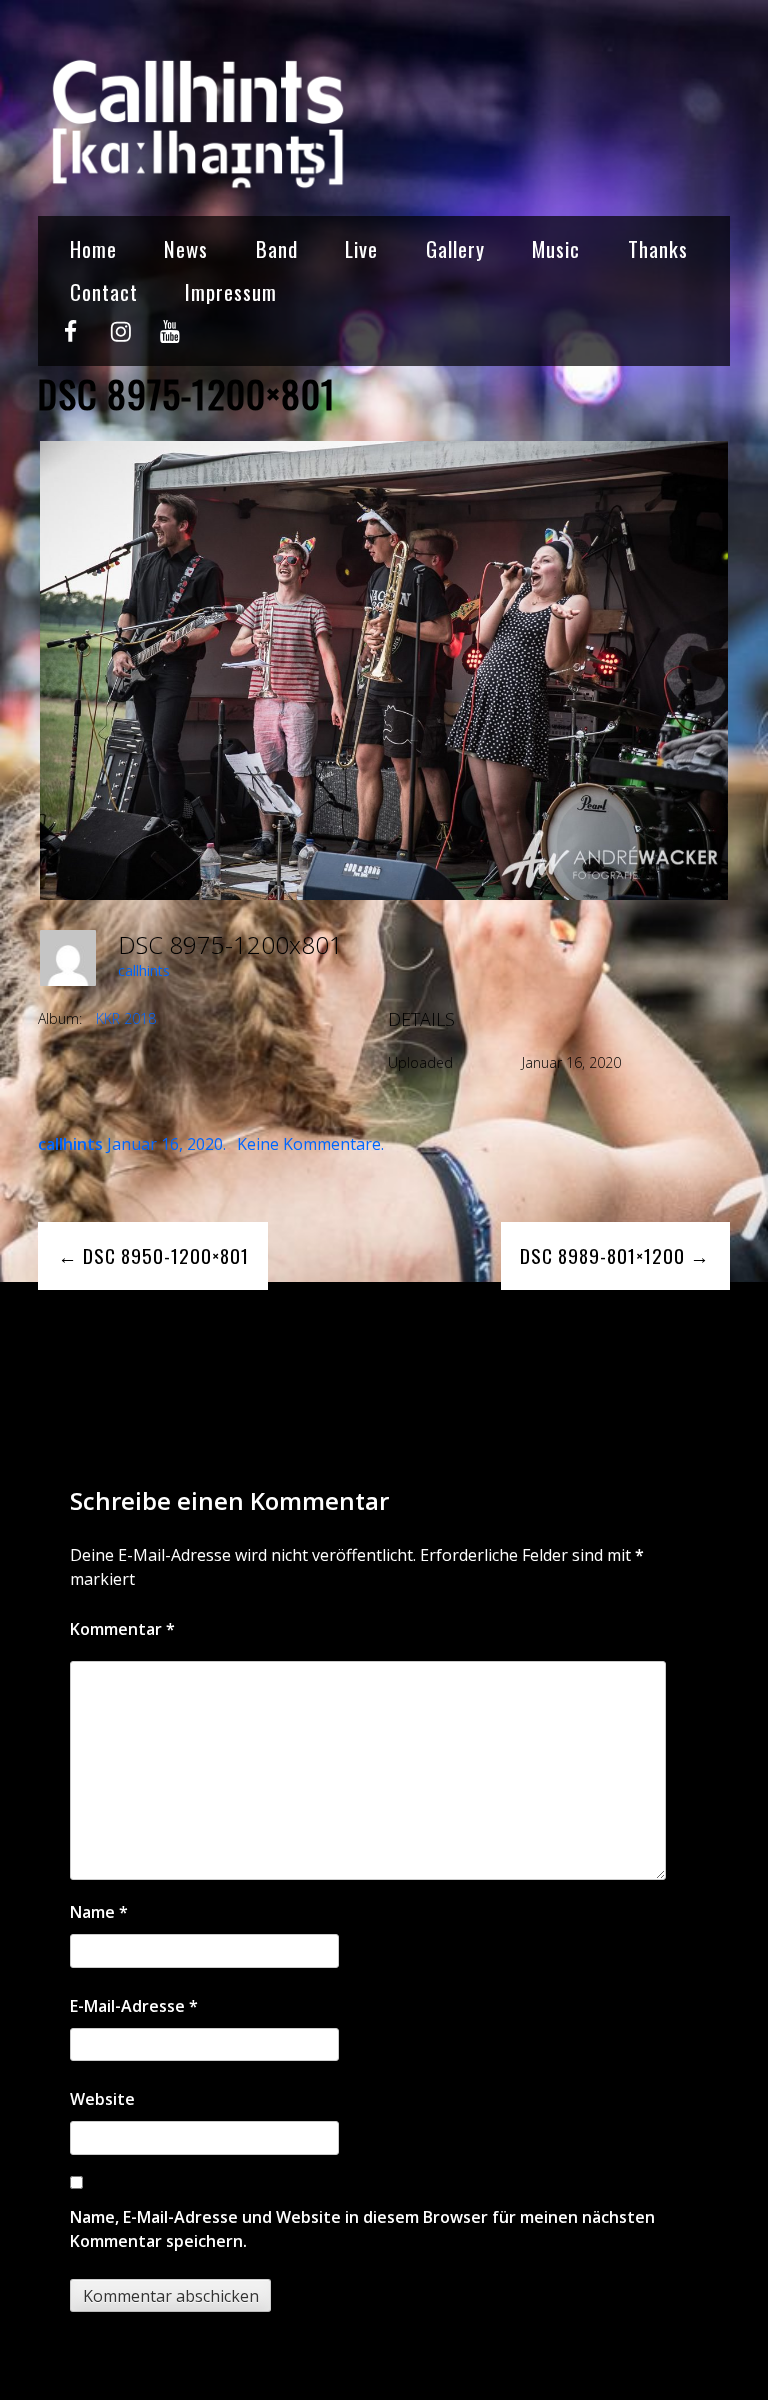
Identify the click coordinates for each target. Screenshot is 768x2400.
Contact (104, 291)
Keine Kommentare (309, 1144)
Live (361, 248)
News (186, 248)
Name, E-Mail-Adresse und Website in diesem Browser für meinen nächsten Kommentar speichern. (362, 2229)
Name (99, 1912)
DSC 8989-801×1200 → (615, 1255)
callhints (144, 970)
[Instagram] (120, 339)
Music (556, 248)
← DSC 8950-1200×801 (153, 1255)
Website (102, 2099)
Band (277, 248)
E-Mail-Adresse (134, 2006)
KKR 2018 (126, 1018)
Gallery (455, 248)
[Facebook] (70, 339)
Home (93, 248)
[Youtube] (169, 339)
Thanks (658, 248)
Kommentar (122, 1629)
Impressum (231, 291)
